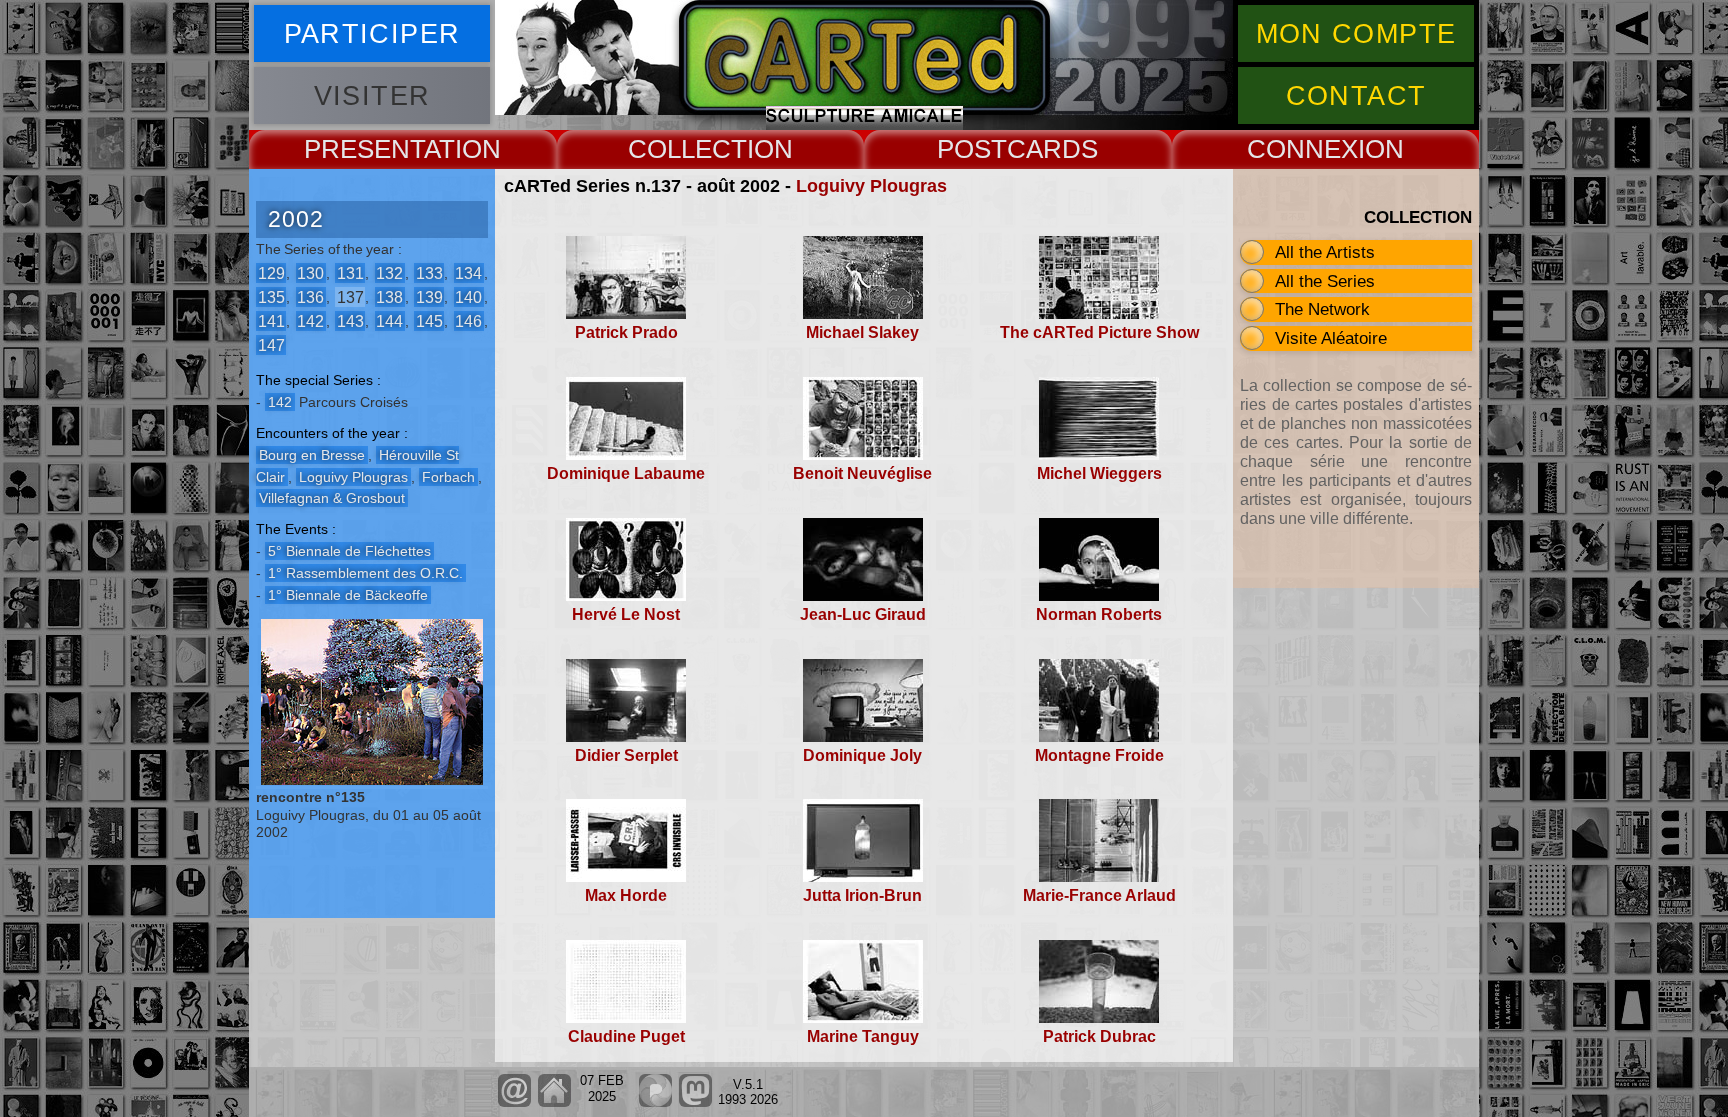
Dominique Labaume (626, 473)
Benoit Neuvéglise (862, 473)
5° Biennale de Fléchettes (349, 551)
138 (389, 296)
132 (389, 272)
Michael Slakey (862, 332)
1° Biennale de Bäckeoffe (348, 595)
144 (389, 320)
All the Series (1325, 281)
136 (310, 296)
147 (271, 344)
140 (468, 296)
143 (350, 320)
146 (468, 320)
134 (468, 272)
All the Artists (1325, 252)
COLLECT (687, 149)
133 (429, 272)
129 (271, 272)
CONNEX (1302, 149)
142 (310, 320)
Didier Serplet (626, 755)
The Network (1322, 309)
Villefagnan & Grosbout (332, 498)
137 (350, 296)
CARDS (1052, 149)
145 (429, 320)
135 (271, 296)
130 (310, 272)
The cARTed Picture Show (1099, 332)
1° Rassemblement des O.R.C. (365, 573)
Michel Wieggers (1099, 473)
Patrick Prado (626, 332)
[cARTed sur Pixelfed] (655, 1102)
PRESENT (364, 149)
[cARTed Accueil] (553, 1102)
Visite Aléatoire (1331, 338)
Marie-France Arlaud (1099, 895)
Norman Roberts (1099, 614)
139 (429, 296)
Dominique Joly (862, 755)
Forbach (448, 477)
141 (271, 320)
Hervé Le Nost (626, 614)
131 (350, 272)
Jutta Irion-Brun (862, 895)
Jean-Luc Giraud (863, 614)
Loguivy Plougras (871, 186)
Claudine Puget (626, 1036)
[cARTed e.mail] (514, 1102)
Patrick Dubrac (1099, 1036)
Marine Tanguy (863, 1036)
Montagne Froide (1099, 755)
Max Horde (626, 895)
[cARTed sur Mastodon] (695, 1102)
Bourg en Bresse (312, 455)
